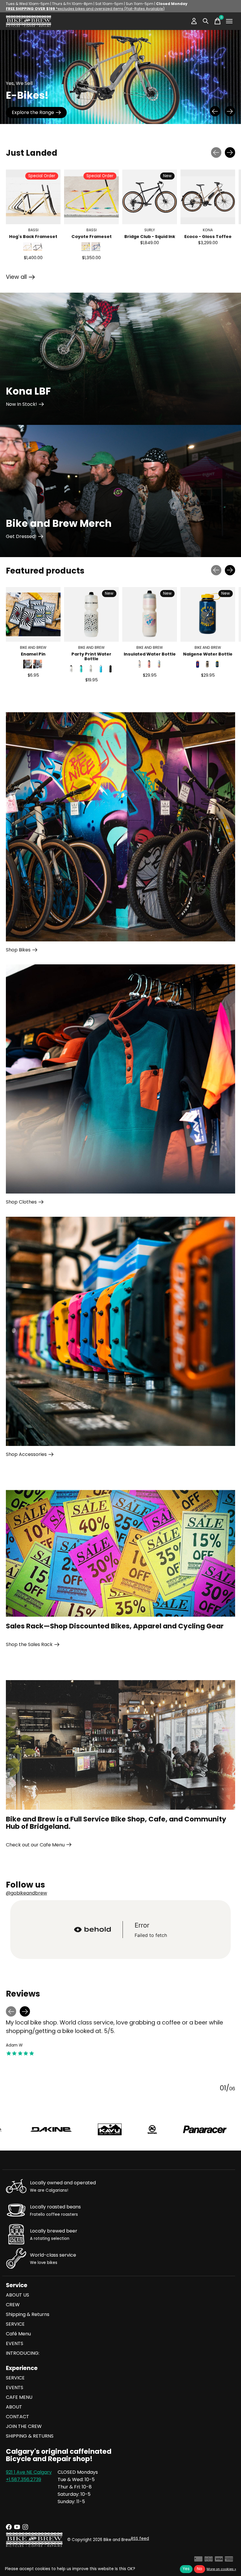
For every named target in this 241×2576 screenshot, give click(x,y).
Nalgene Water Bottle (208, 654)
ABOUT (14, 2407)
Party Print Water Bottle (91, 656)
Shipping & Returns (28, 2314)
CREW (13, 2305)
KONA (208, 230)
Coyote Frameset (92, 236)
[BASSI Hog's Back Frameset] (33, 197)
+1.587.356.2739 (24, 2479)
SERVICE (15, 2324)
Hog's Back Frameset (33, 236)
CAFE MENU (19, 2397)
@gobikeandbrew (26, 1893)
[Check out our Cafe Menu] (120, 1745)
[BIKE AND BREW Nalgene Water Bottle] (208, 614)
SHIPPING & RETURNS (30, 2436)
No (200, 2569)
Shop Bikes (18, 950)
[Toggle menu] (229, 21)
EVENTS (15, 2343)
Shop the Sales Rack (29, 1644)
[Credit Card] (198, 2560)
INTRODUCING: (23, 2353)
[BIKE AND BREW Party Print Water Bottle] (91, 614)
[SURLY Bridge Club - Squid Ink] (150, 197)
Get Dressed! (21, 536)
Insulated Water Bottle (150, 654)
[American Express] (229, 2560)
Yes (186, 2569)
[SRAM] (216, 2130)
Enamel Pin (33, 654)
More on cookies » (221, 2569)
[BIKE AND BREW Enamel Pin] (33, 614)
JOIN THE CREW (24, 2426)
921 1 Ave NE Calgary (29, 2472)
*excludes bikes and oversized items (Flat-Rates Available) (85, 9)
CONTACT (17, 2417)
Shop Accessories (26, 1454)
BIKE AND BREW (33, 647)
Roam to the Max (31, 112)
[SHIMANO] (147, 2130)
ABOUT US (17, 2295)
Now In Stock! (21, 404)
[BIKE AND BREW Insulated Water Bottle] (150, 614)
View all (20, 278)
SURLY (150, 230)
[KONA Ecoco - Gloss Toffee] (208, 197)
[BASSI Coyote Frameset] (91, 197)
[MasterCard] (209, 2560)
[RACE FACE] (79, 2129)
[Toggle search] (206, 21)
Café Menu (18, 2334)
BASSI (33, 230)
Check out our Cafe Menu (35, 1845)
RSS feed (140, 2539)
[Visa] (219, 2560)
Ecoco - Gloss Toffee (208, 236)
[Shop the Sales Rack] (120, 1553)
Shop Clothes (21, 1202)
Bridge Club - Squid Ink (150, 236)
